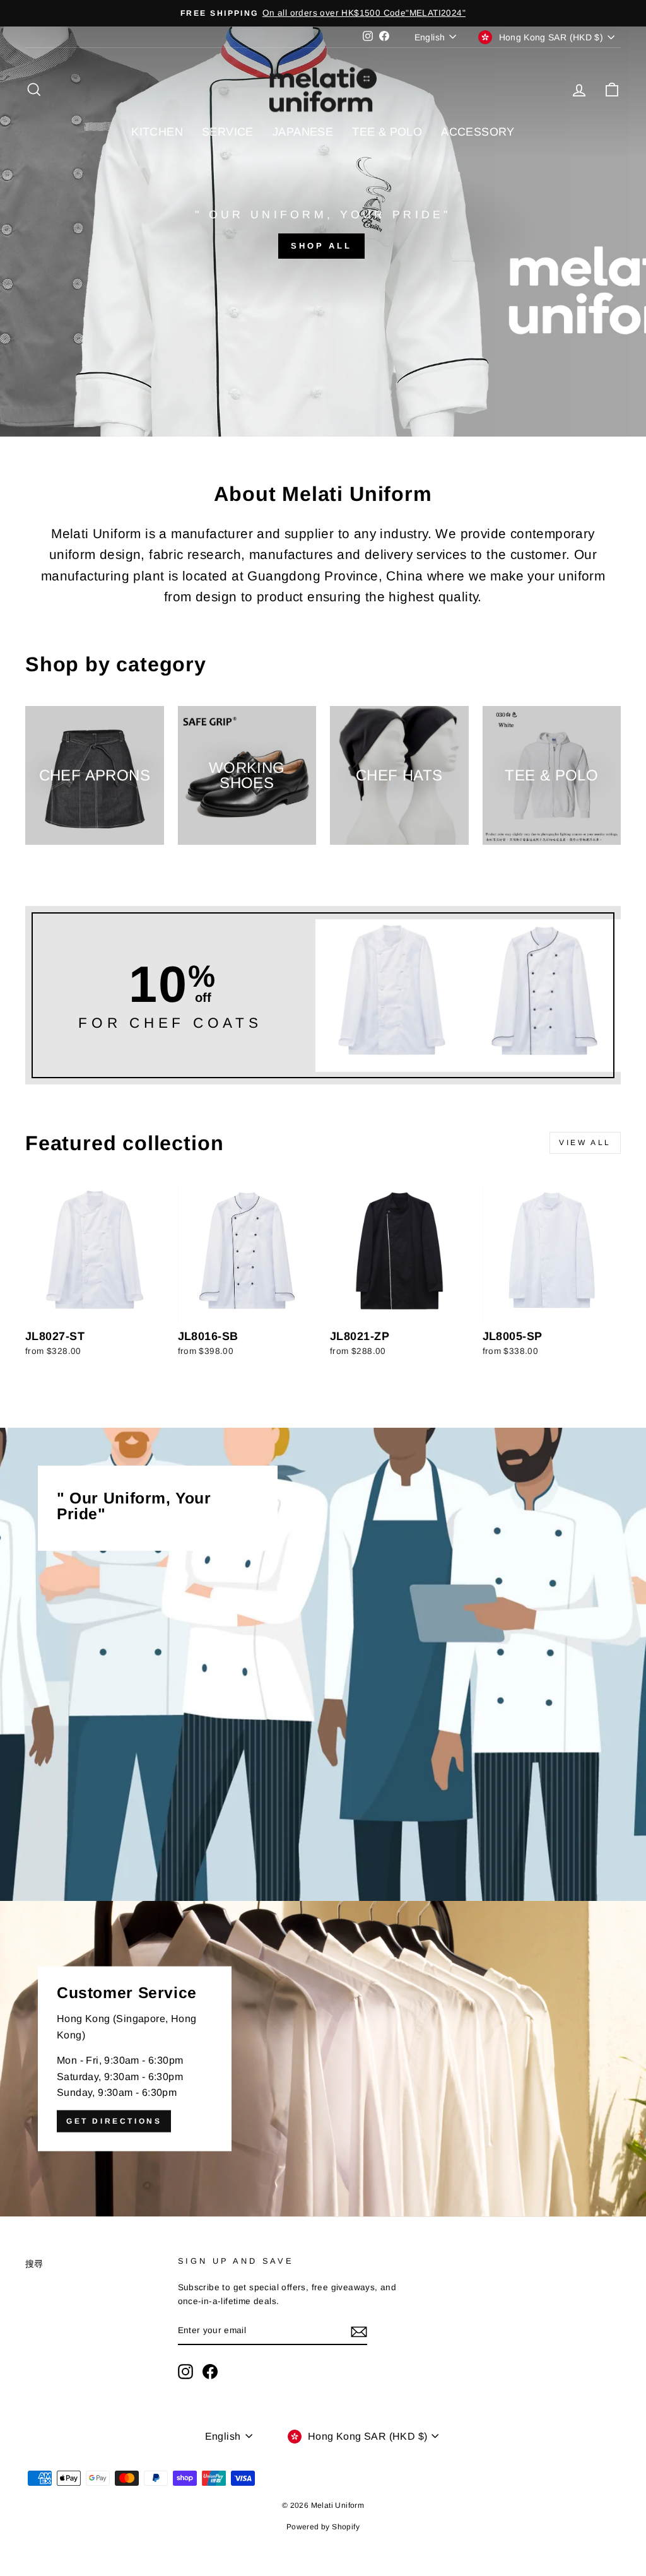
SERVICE (228, 132)
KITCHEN (157, 132)
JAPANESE (303, 132)
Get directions (114, 2121)
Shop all (321, 246)
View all (585, 1143)
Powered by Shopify (323, 2527)
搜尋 (34, 2264)
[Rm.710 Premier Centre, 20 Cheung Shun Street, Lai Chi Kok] (323, 2059)
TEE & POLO (387, 132)
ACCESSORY (478, 132)
